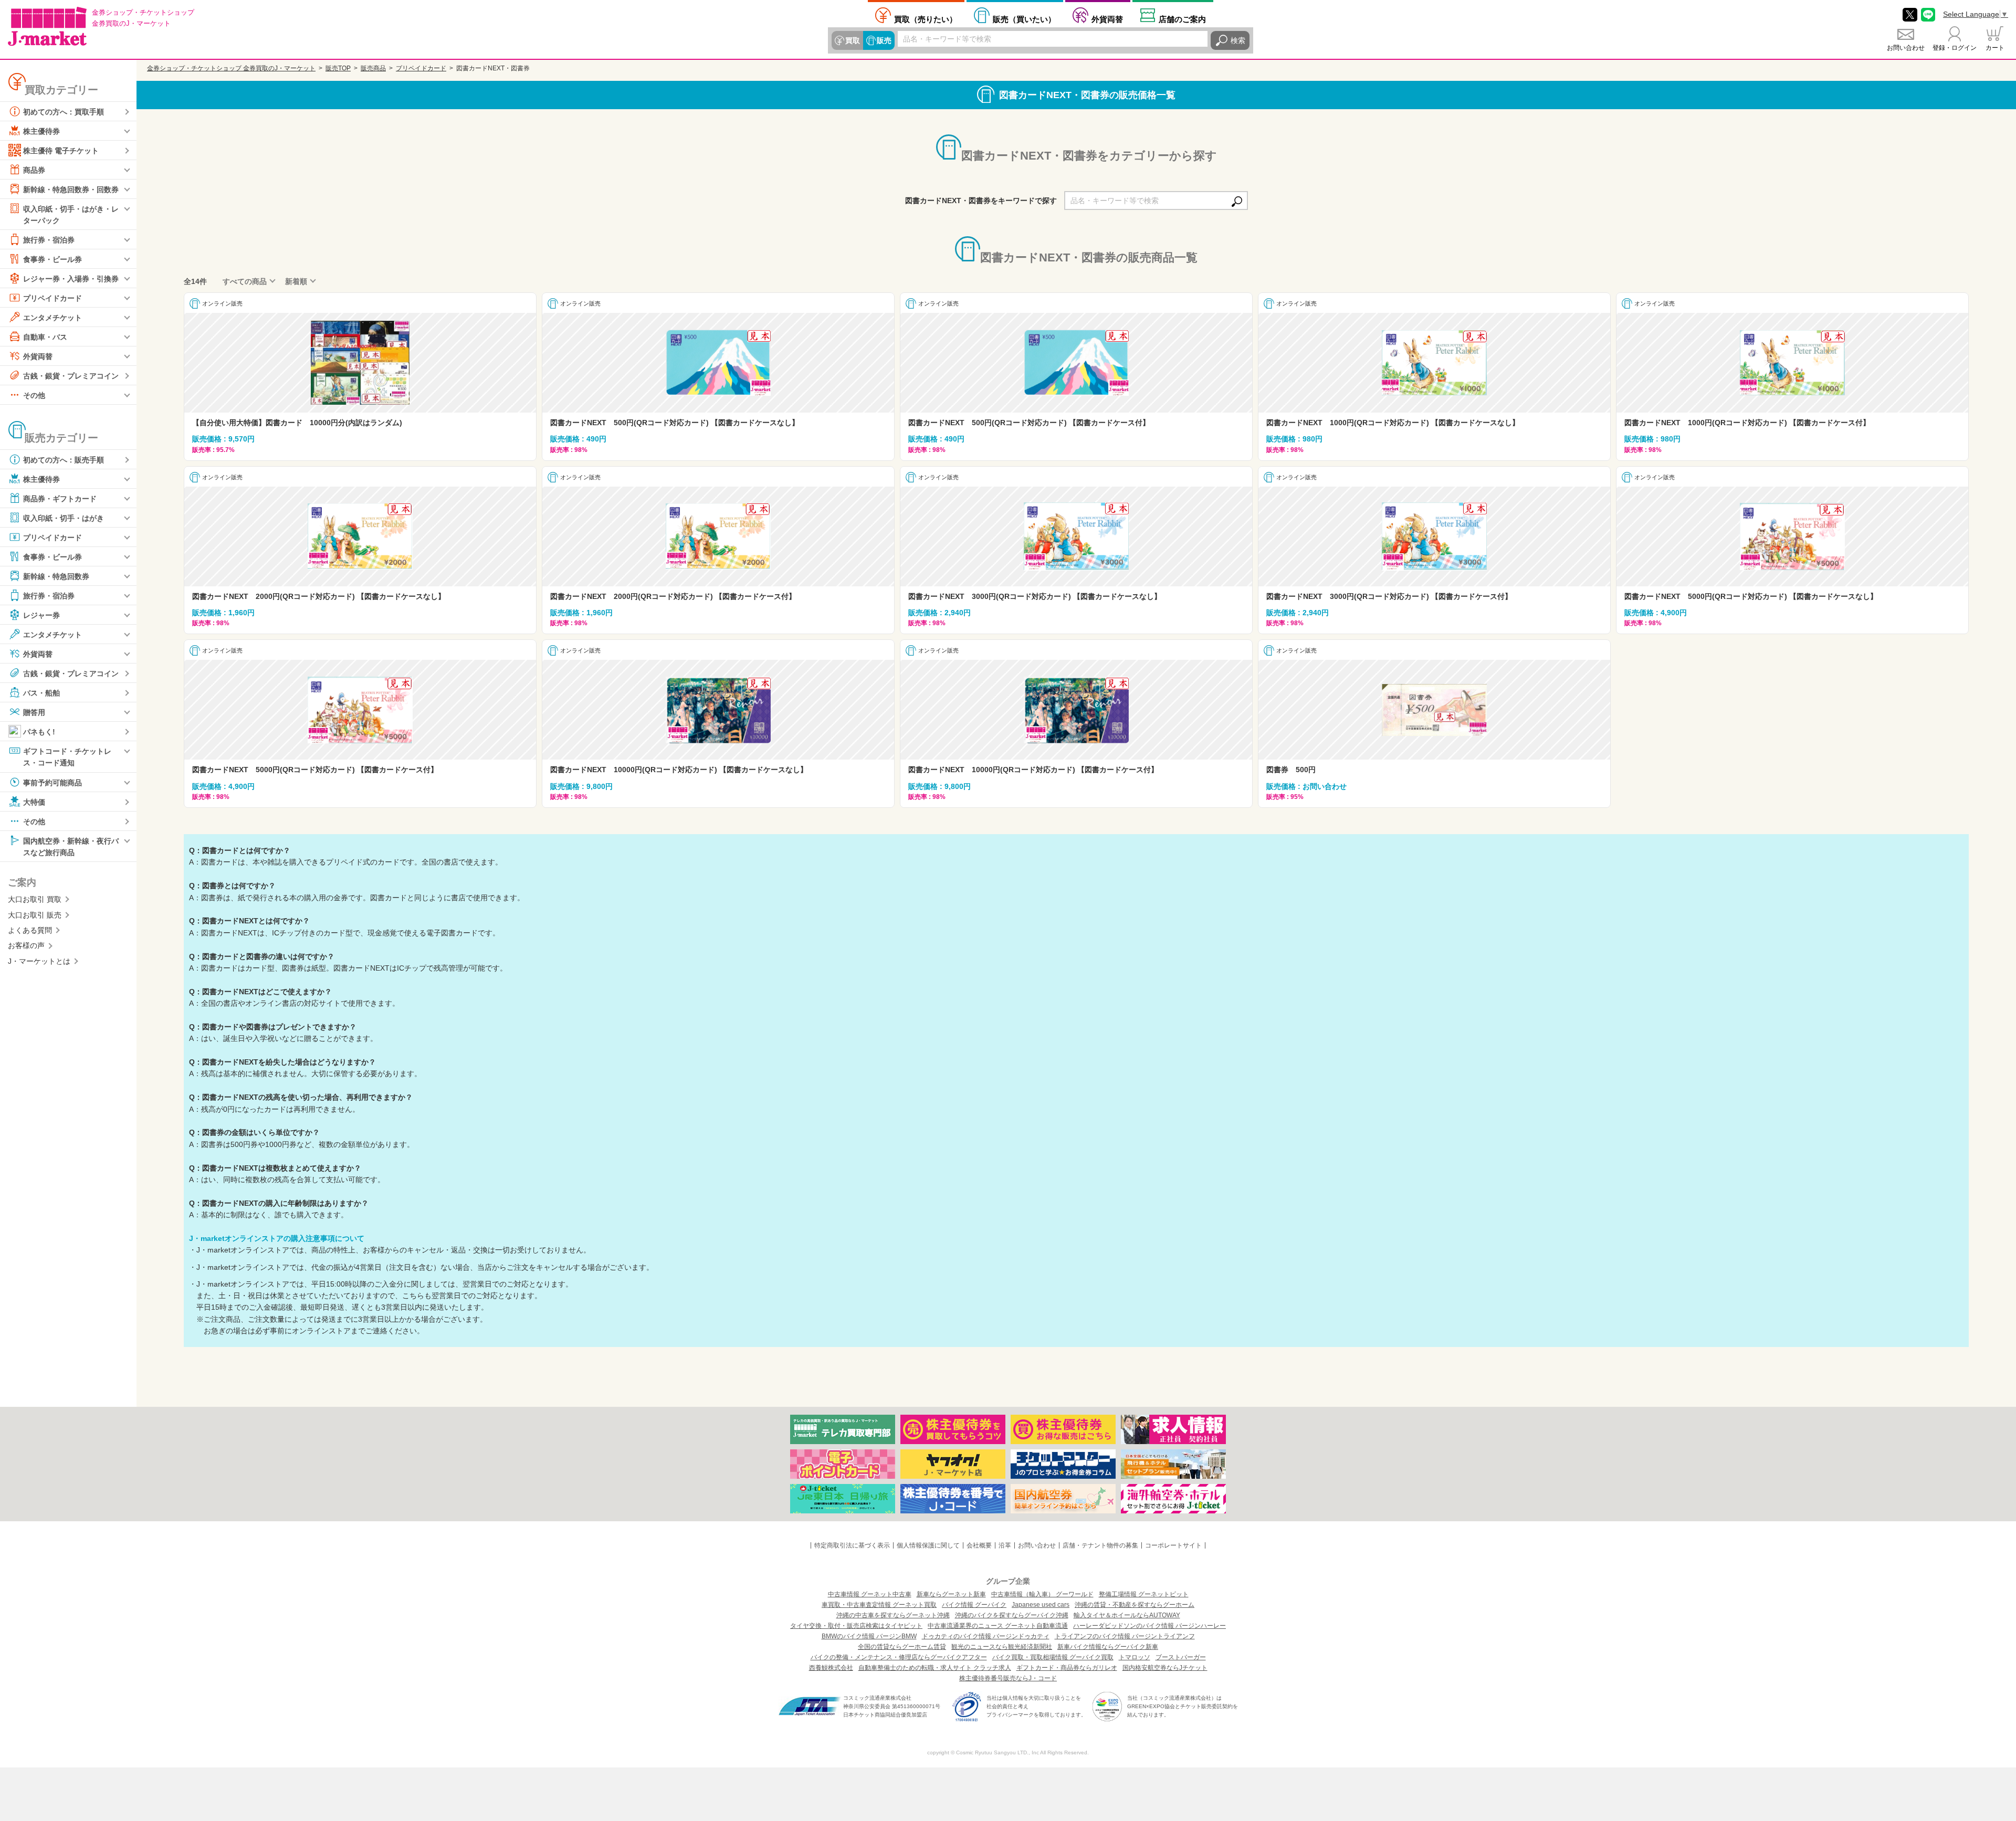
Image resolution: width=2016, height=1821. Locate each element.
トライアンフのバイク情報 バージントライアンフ (1125, 1636)
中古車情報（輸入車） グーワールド (1042, 1594)
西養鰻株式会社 (831, 1668)
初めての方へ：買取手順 (64, 112)
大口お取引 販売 (35, 915)
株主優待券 (41, 131)
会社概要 (979, 1545)
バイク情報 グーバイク (974, 1605)
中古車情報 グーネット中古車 (870, 1594)
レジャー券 (41, 615)
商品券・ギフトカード (60, 499)
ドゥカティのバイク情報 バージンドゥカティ (986, 1636)
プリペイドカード (52, 298)
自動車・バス (45, 337)
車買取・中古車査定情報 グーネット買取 (879, 1605)
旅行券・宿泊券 (49, 240)
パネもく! (39, 732)
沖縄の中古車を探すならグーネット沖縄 (893, 1615)
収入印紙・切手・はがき (64, 518)
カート (1995, 48)
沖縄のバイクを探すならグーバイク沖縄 (1012, 1615)
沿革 (1005, 1545)
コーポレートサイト (1173, 1545)
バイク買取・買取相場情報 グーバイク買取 (1053, 1657)
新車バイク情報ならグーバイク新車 (1108, 1647)
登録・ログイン (1955, 48)
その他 (34, 395)
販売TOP (338, 68)
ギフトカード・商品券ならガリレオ (1067, 1668)
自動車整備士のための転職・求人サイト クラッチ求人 (935, 1668)
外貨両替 (1107, 19)
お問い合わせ (1906, 48)
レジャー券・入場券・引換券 (71, 279)
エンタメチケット (52, 318)
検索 (1238, 40)
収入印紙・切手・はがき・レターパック (71, 215)
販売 (884, 40)
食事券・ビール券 (52, 259)
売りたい (926, 19)
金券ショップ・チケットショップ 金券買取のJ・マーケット (231, 68)
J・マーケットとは (39, 961)
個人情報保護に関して (928, 1545)
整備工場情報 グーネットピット (1144, 1594)
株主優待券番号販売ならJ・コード (1008, 1678)
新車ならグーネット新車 (951, 1594)
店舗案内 (1182, 19)
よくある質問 (30, 930)
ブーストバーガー (1181, 1657)
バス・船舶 (41, 693)
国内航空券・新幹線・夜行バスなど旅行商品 (71, 846)
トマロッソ (1135, 1657)
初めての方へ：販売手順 (64, 460)
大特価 (34, 802)
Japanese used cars (1041, 1605)
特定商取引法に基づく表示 (852, 1545)
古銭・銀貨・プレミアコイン (71, 376)
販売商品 (373, 68)
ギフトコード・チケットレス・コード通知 (67, 757)
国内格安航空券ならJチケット (1165, 1668)
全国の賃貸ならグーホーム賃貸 (902, 1647)
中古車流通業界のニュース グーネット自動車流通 (998, 1626)
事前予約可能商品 (52, 782)
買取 (853, 40)
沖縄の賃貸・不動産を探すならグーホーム (1135, 1605)
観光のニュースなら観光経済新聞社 (1002, 1647)
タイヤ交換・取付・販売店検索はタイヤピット (856, 1626)
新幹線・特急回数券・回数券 (71, 190)
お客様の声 (26, 945)
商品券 (34, 170)
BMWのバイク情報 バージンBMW (869, 1636)
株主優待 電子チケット (61, 151)
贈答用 (34, 712)
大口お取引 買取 (35, 899)
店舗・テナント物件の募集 (1100, 1545)
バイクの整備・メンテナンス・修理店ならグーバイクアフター (899, 1657)
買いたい (1024, 19)
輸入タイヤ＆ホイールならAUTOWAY (1127, 1615)
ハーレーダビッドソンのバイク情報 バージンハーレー (1149, 1626)
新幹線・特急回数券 (56, 576)
